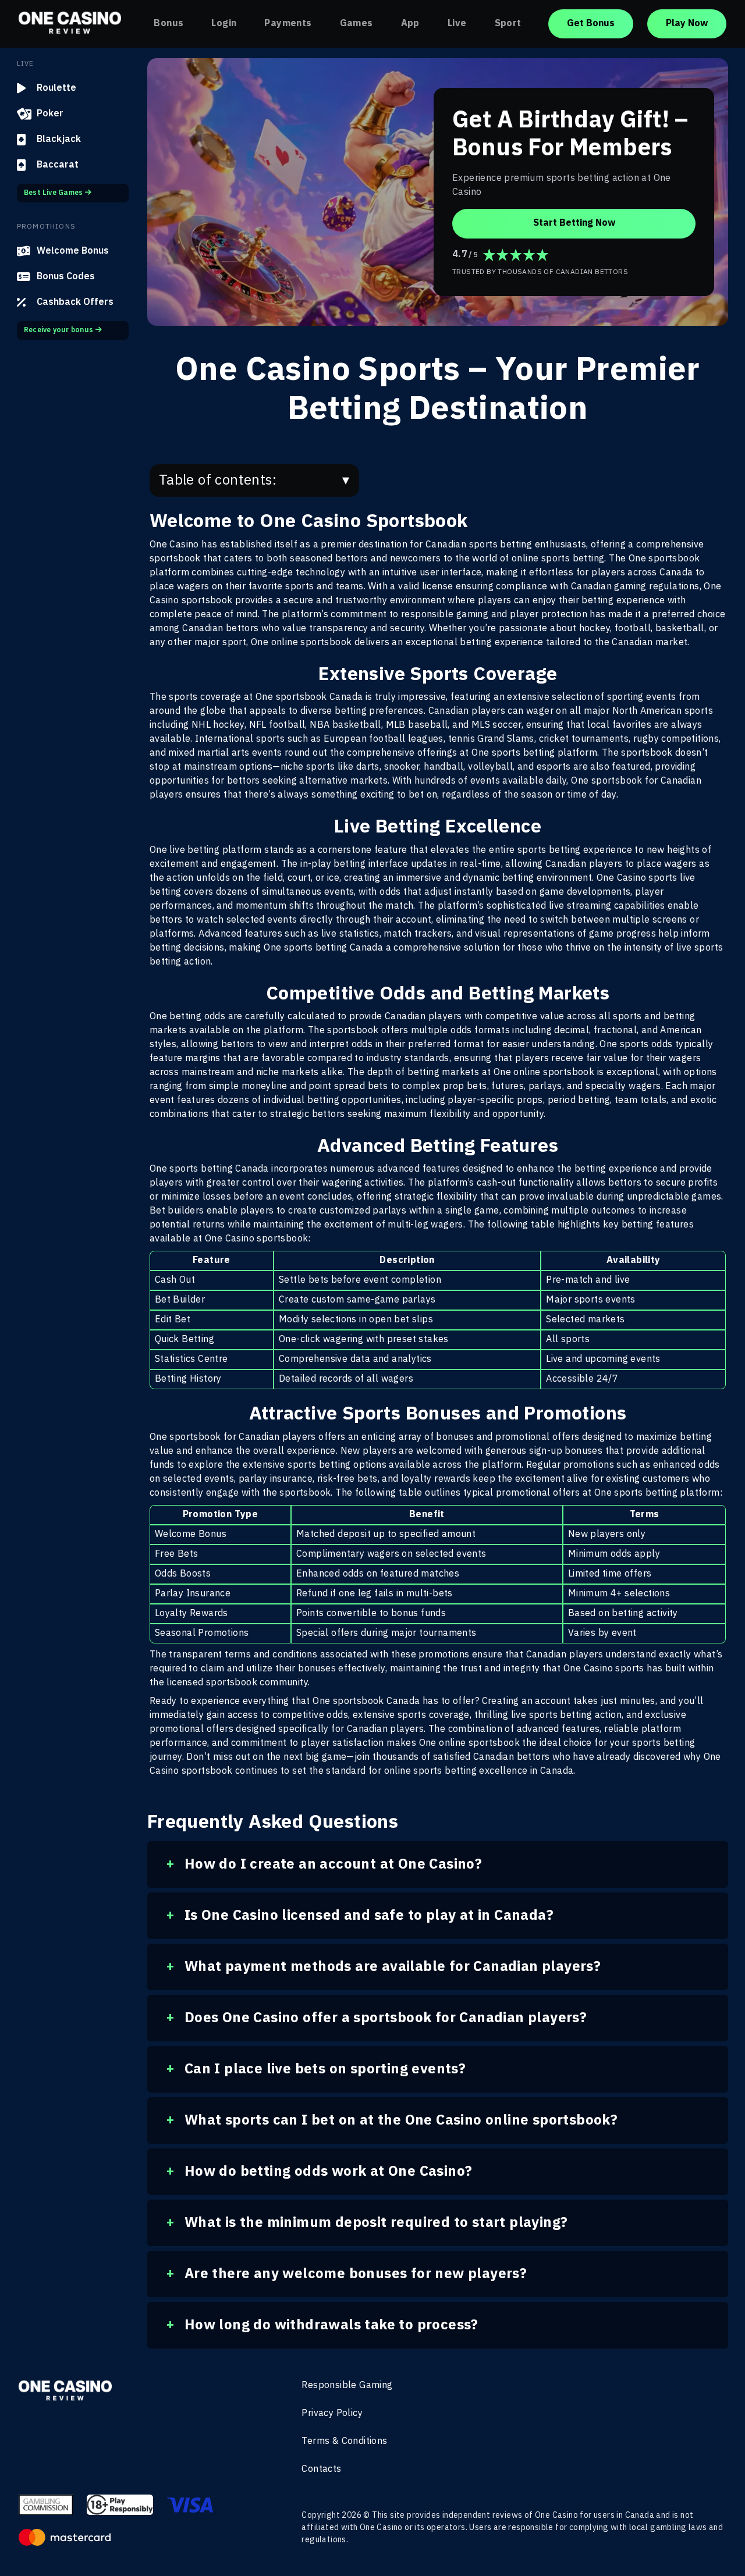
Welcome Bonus (73, 251)
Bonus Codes (66, 277)
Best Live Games (54, 193)
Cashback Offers (75, 302)
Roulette (56, 88)
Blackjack (59, 139)
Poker (50, 114)
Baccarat (58, 165)
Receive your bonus (58, 330)
